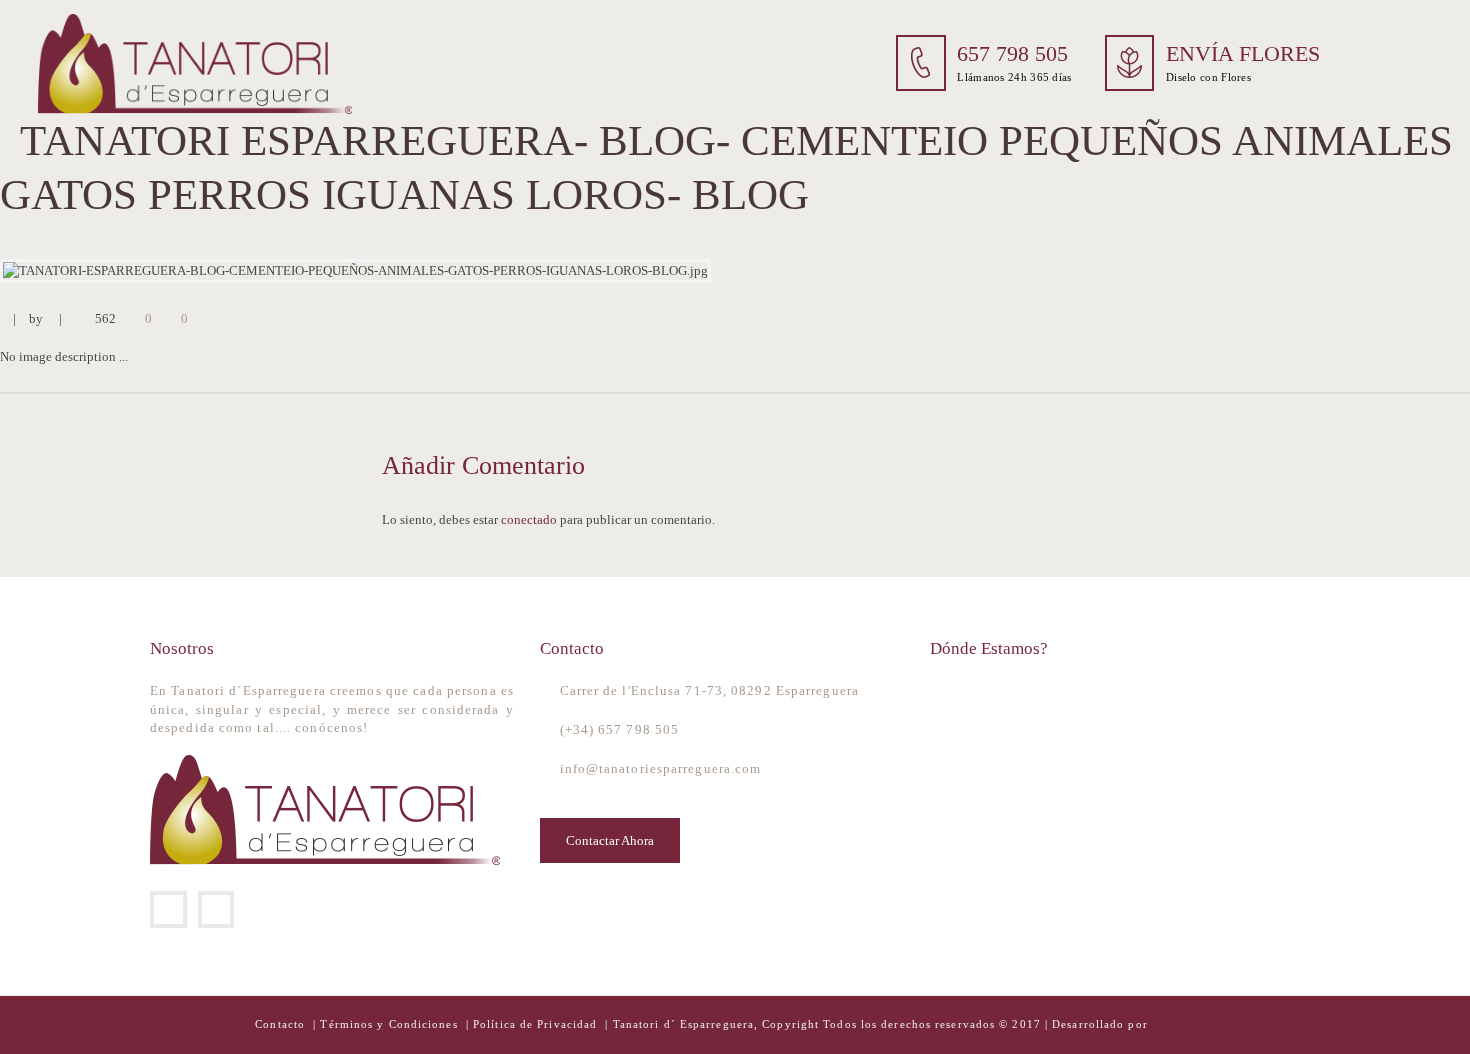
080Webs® (1181, 1024)
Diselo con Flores (1208, 77)
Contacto (282, 1024)
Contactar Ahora (610, 840)
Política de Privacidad (535, 1024)
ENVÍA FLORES (1243, 54)
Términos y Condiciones (390, 1024)
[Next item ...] (1102, 271)
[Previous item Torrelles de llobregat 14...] (367, 271)
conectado (529, 519)
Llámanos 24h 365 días (1014, 77)
